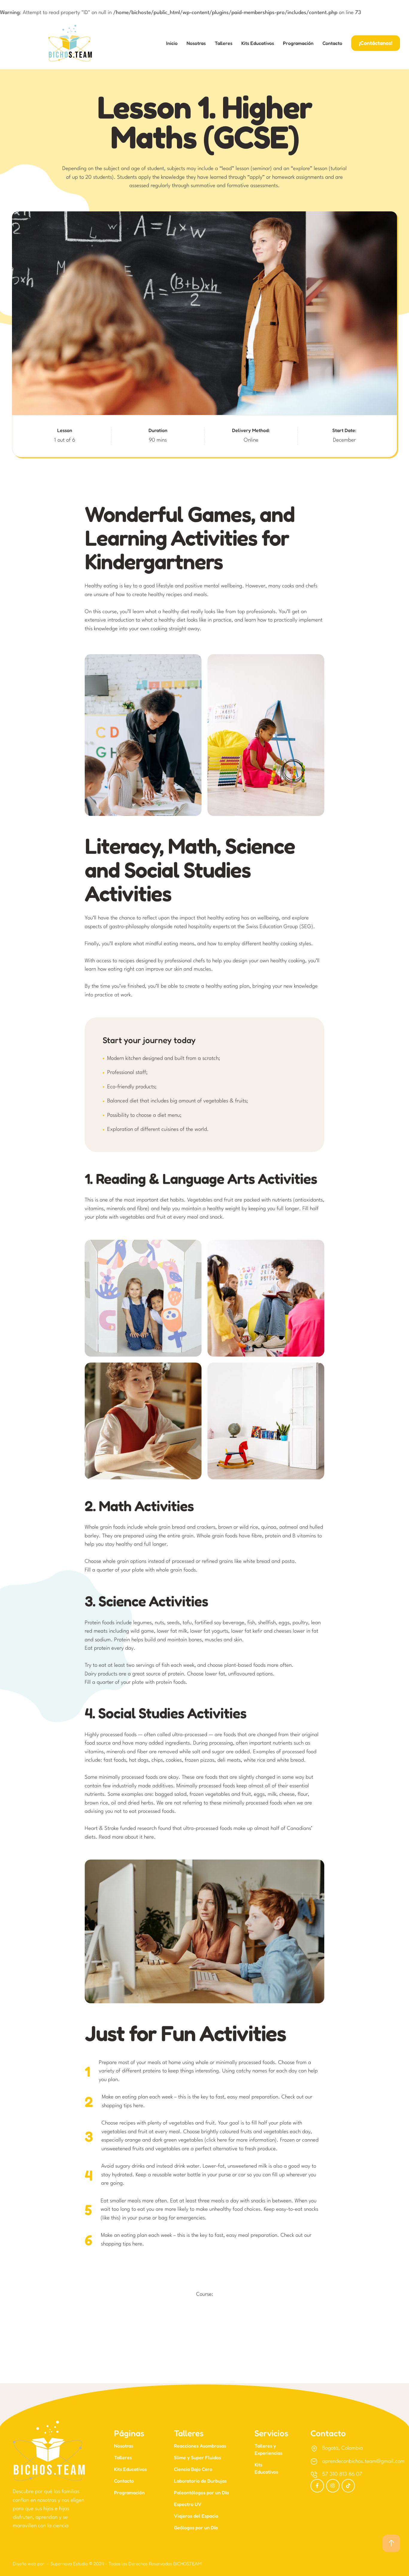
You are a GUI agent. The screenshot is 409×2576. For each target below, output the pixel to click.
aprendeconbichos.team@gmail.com (363, 2461)
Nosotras (196, 43)
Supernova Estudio (69, 2564)
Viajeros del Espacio (196, 2516)
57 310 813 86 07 (342, 2474)
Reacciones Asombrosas (200, 2446)
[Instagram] (333, 2486)
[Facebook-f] (317, 2486)
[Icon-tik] (348, 2486)
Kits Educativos (258, 43)
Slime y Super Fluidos (197, 2457)
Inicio (172, 43)
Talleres (224, 43)
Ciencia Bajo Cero (193, 2469)
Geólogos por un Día (196, 2527)
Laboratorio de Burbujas (200, 2481)
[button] (376, 43)
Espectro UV (188, 2504)
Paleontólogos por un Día (201, 2492)
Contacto (332, 43)
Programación (298, 43)
